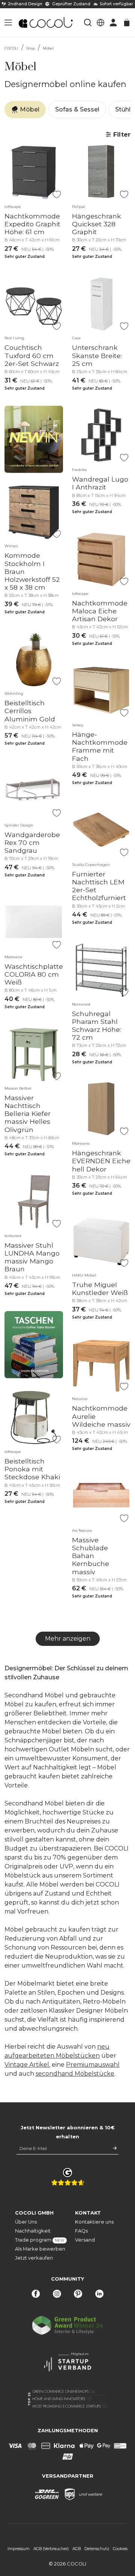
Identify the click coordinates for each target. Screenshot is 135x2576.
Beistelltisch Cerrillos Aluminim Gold (30, 711)
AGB (76, 2549)
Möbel (48, 48)
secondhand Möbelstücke (75, 2074)
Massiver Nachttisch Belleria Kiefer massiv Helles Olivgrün (28, 1113)
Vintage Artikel (27, 2065)
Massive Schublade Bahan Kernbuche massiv (91, 1556)
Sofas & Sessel (77, 109)
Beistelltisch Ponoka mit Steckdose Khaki (32, 1469)
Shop (31, 48)
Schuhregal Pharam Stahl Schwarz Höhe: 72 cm (97, 1025)
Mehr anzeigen (68, 1639)
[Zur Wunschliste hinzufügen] (56, 195)
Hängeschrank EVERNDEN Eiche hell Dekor (101, 1161)
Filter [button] (121, 135)
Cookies (120, 2549)
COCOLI (11, 48)
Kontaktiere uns (94, 2222)
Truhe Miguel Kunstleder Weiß (100, 1289)
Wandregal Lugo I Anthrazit (100, 483)
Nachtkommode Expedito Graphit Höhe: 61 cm (32, 224)
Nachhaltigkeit (33, 2231)
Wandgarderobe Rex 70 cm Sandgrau (32, 842)
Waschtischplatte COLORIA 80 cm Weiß (34, 974)
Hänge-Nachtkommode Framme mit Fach (100, 746)
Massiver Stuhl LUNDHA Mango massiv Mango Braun (32, 1257)
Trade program (37, 2240)
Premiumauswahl (93, 2065)
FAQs (81, 2231)
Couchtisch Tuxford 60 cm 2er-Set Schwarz (32, 355)
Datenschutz (97, 2549)
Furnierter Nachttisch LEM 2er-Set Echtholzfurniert (99, 886)
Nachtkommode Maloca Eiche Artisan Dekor (100, 611)
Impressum (19, 2549)
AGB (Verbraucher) (51, 2549)
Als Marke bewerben (37, 2249)
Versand (85, 2240)
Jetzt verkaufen (34, 2258)
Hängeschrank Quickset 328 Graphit (97, 224)
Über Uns (26, 2222)
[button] (8, 23)
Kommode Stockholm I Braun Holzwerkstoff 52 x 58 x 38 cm (32, 571)
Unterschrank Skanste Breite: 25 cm (97, 355)
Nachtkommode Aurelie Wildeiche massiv (101, 1416)
